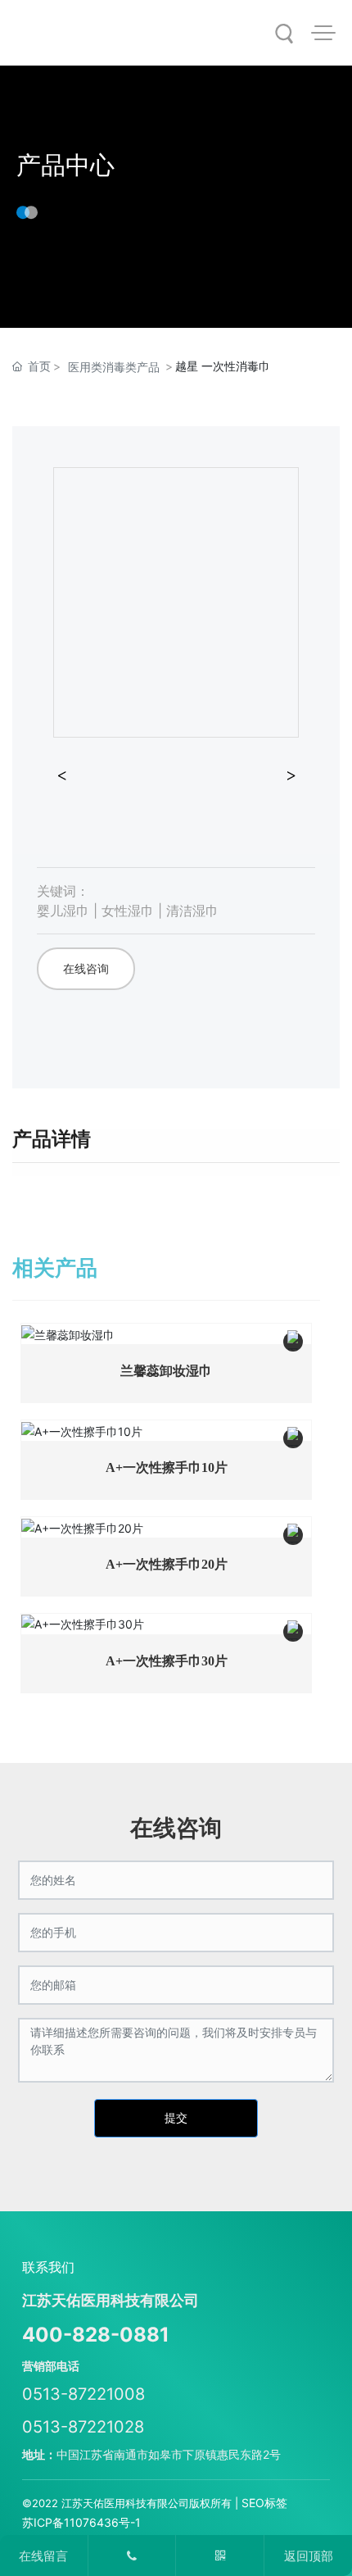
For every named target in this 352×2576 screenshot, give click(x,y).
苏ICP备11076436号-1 (81, 2522)
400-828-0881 (96, 2335)
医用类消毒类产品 (114, 367)
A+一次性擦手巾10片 (167, 1467)
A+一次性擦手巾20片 (167, 1564)
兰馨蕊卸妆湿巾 (166, 1371)
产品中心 (65, 165)
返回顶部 (309, 2556)
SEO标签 (264, 2503)
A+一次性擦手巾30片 (167, 1661)
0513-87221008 (83, 2394)
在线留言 (43, 2556)
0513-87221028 (83, 2427)
